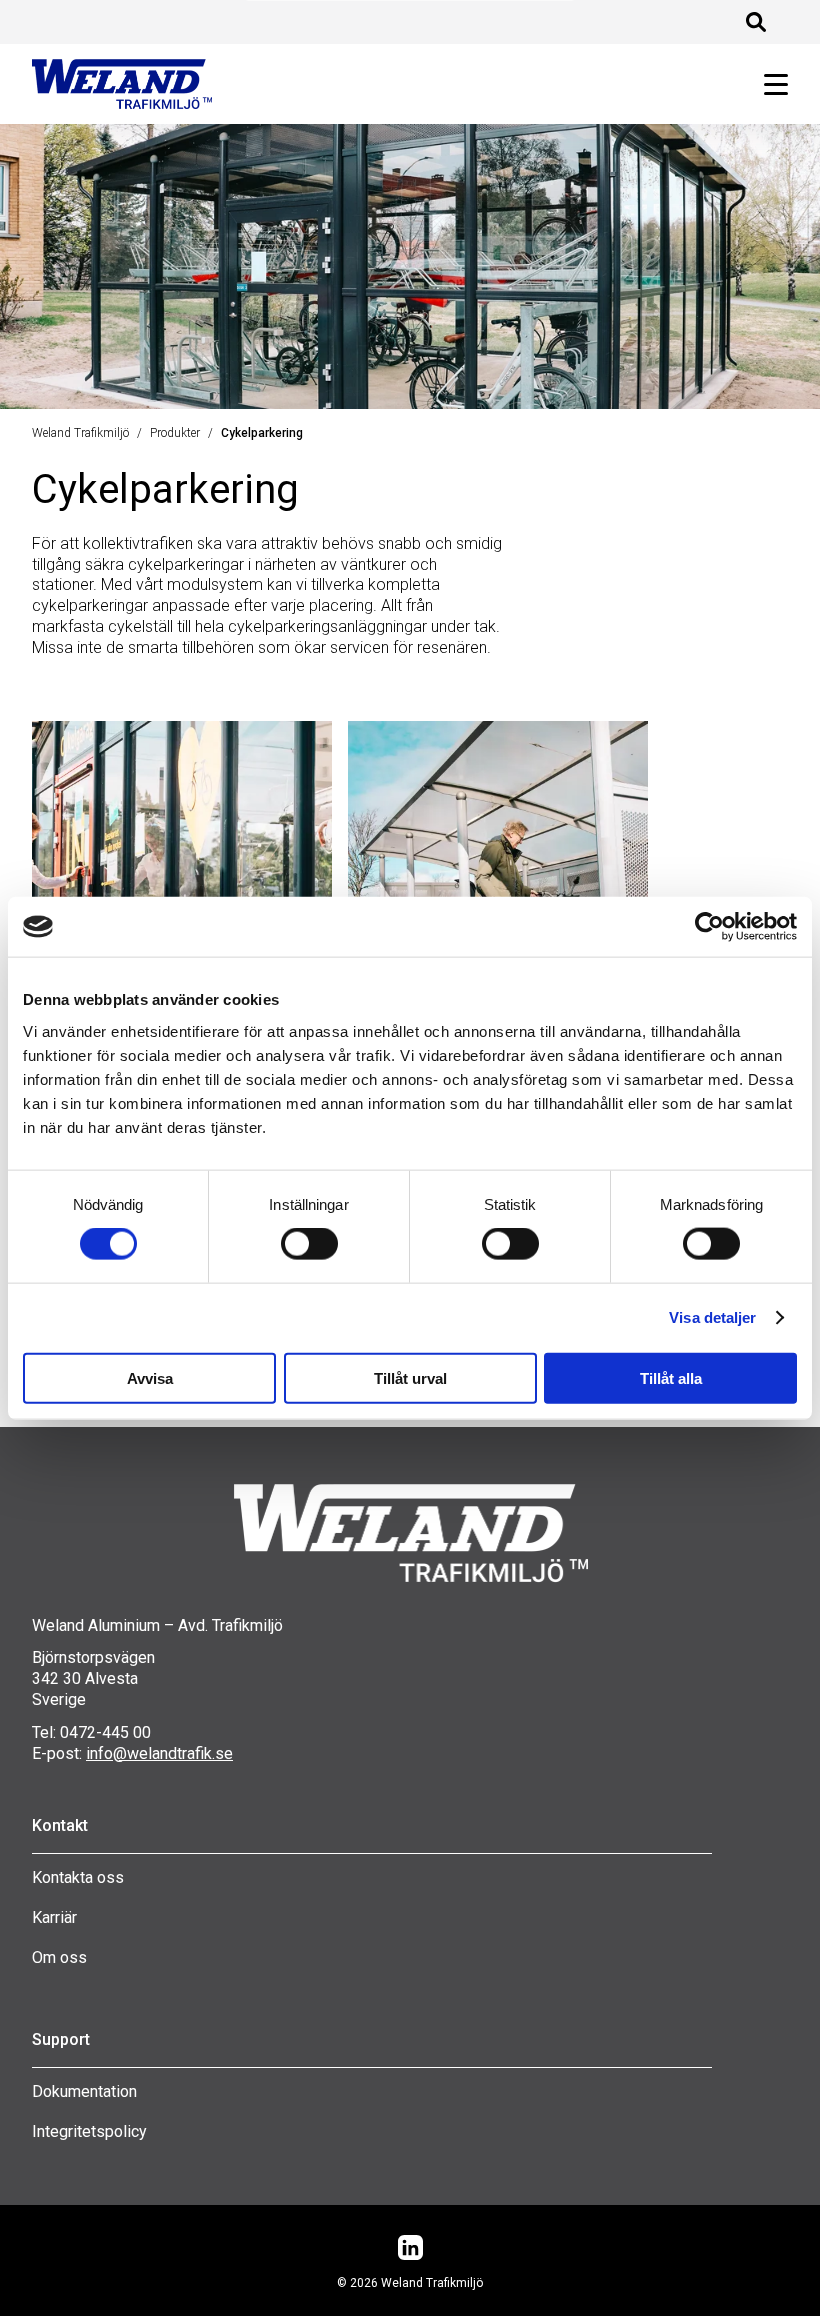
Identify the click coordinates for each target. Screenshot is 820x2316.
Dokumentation (84, 2091)
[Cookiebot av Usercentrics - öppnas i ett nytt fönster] (709, 927)
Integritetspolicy (89, 2131)
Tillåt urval (410, 1377)
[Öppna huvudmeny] (768, 84)
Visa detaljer (712, 1317)
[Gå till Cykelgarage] (182, 881)
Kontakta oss (78, 1877)
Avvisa (150, 1377)
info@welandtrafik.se (159, 1753)
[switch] (309, 1244)
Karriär (54, 1917)
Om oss (59, 1957)
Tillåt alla (671, 1377)
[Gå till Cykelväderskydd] (498, 881)
